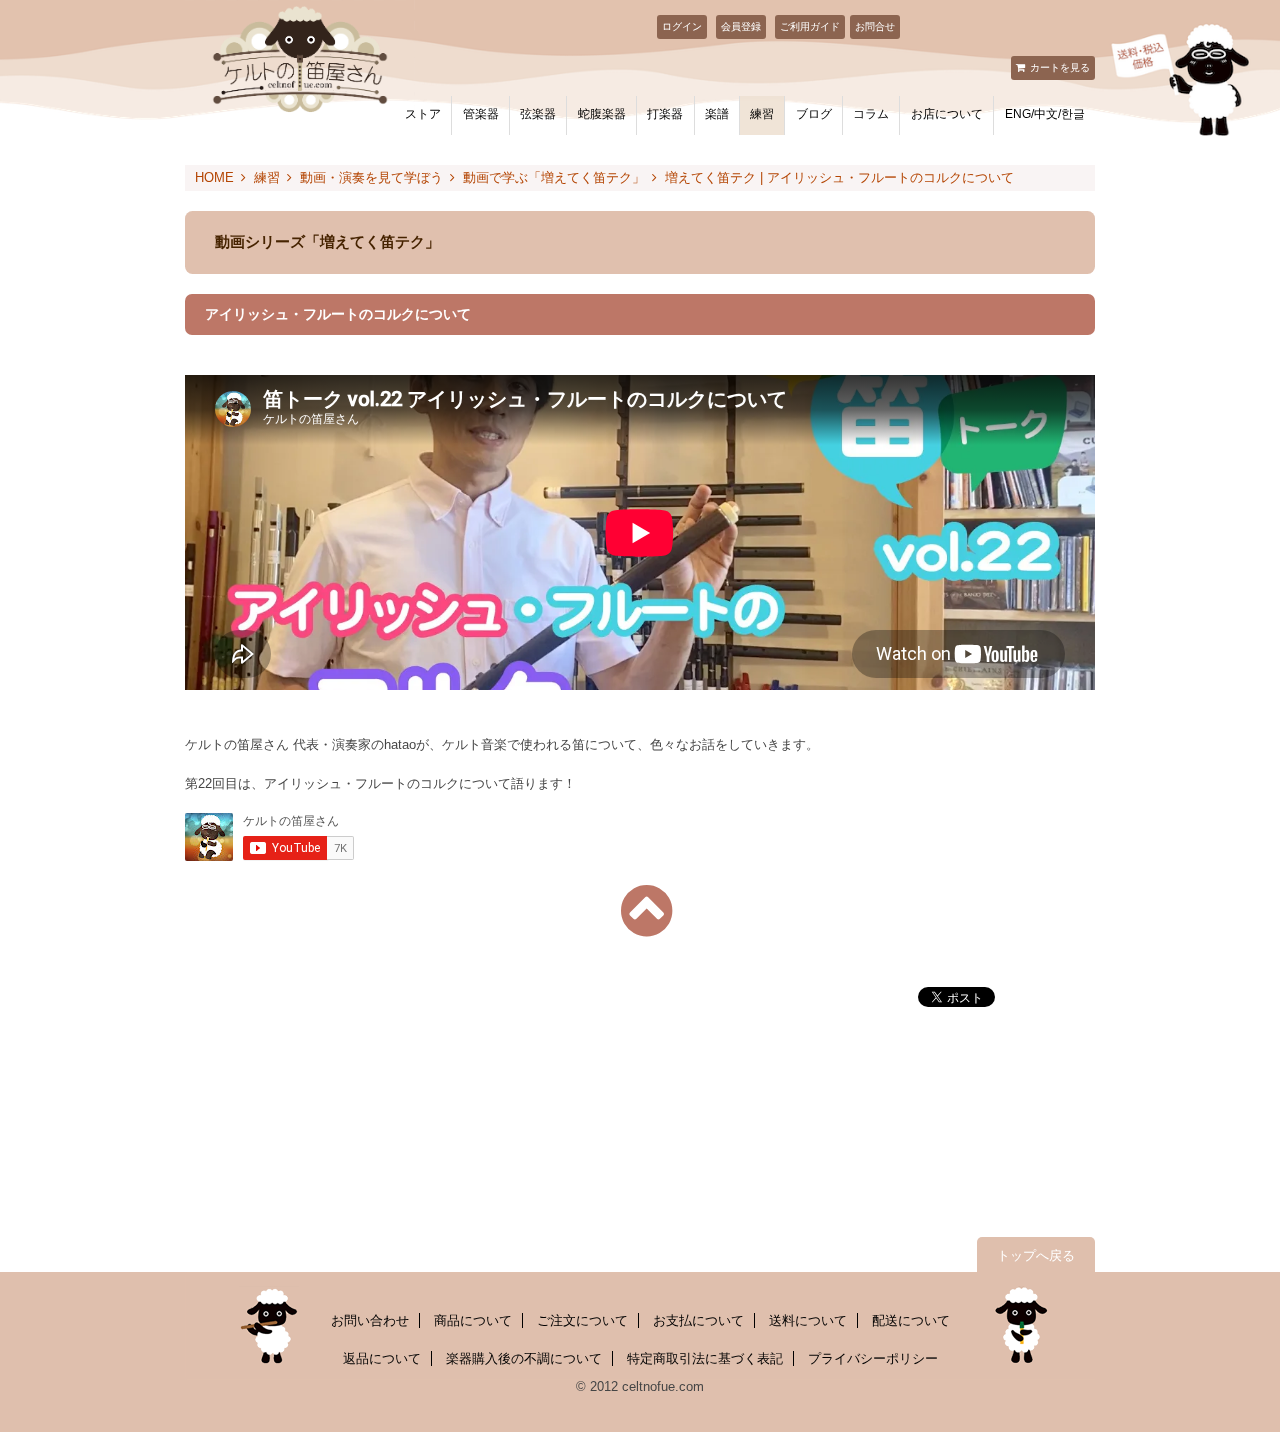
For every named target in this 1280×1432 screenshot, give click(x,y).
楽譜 (717, 114)
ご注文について (582, 1320)
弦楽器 (538, 114)
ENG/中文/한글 (1045, 114)
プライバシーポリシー (873, 1358)
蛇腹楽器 (602, 114)
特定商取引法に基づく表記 (705, 1358)
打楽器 (665, 114)
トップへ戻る (1036, 1255)
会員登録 (741, 26)
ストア (423, 114)
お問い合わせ (370, 1320)
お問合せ (875, 26)
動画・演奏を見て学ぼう (371, 177)
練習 (762, 114)
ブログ (814, 114)
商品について (473, 1320)
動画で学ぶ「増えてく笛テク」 (554, 177)
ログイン (682, 26)
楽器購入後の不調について (524, 1358)
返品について (382, 1358)
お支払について (698, 1320)
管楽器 (481, 114)
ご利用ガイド (810, 26)
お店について (947, 114)
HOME (214, 177)
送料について (808, 1320)
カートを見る (1060, 67)
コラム (871, 114)
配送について (911, 1320)
